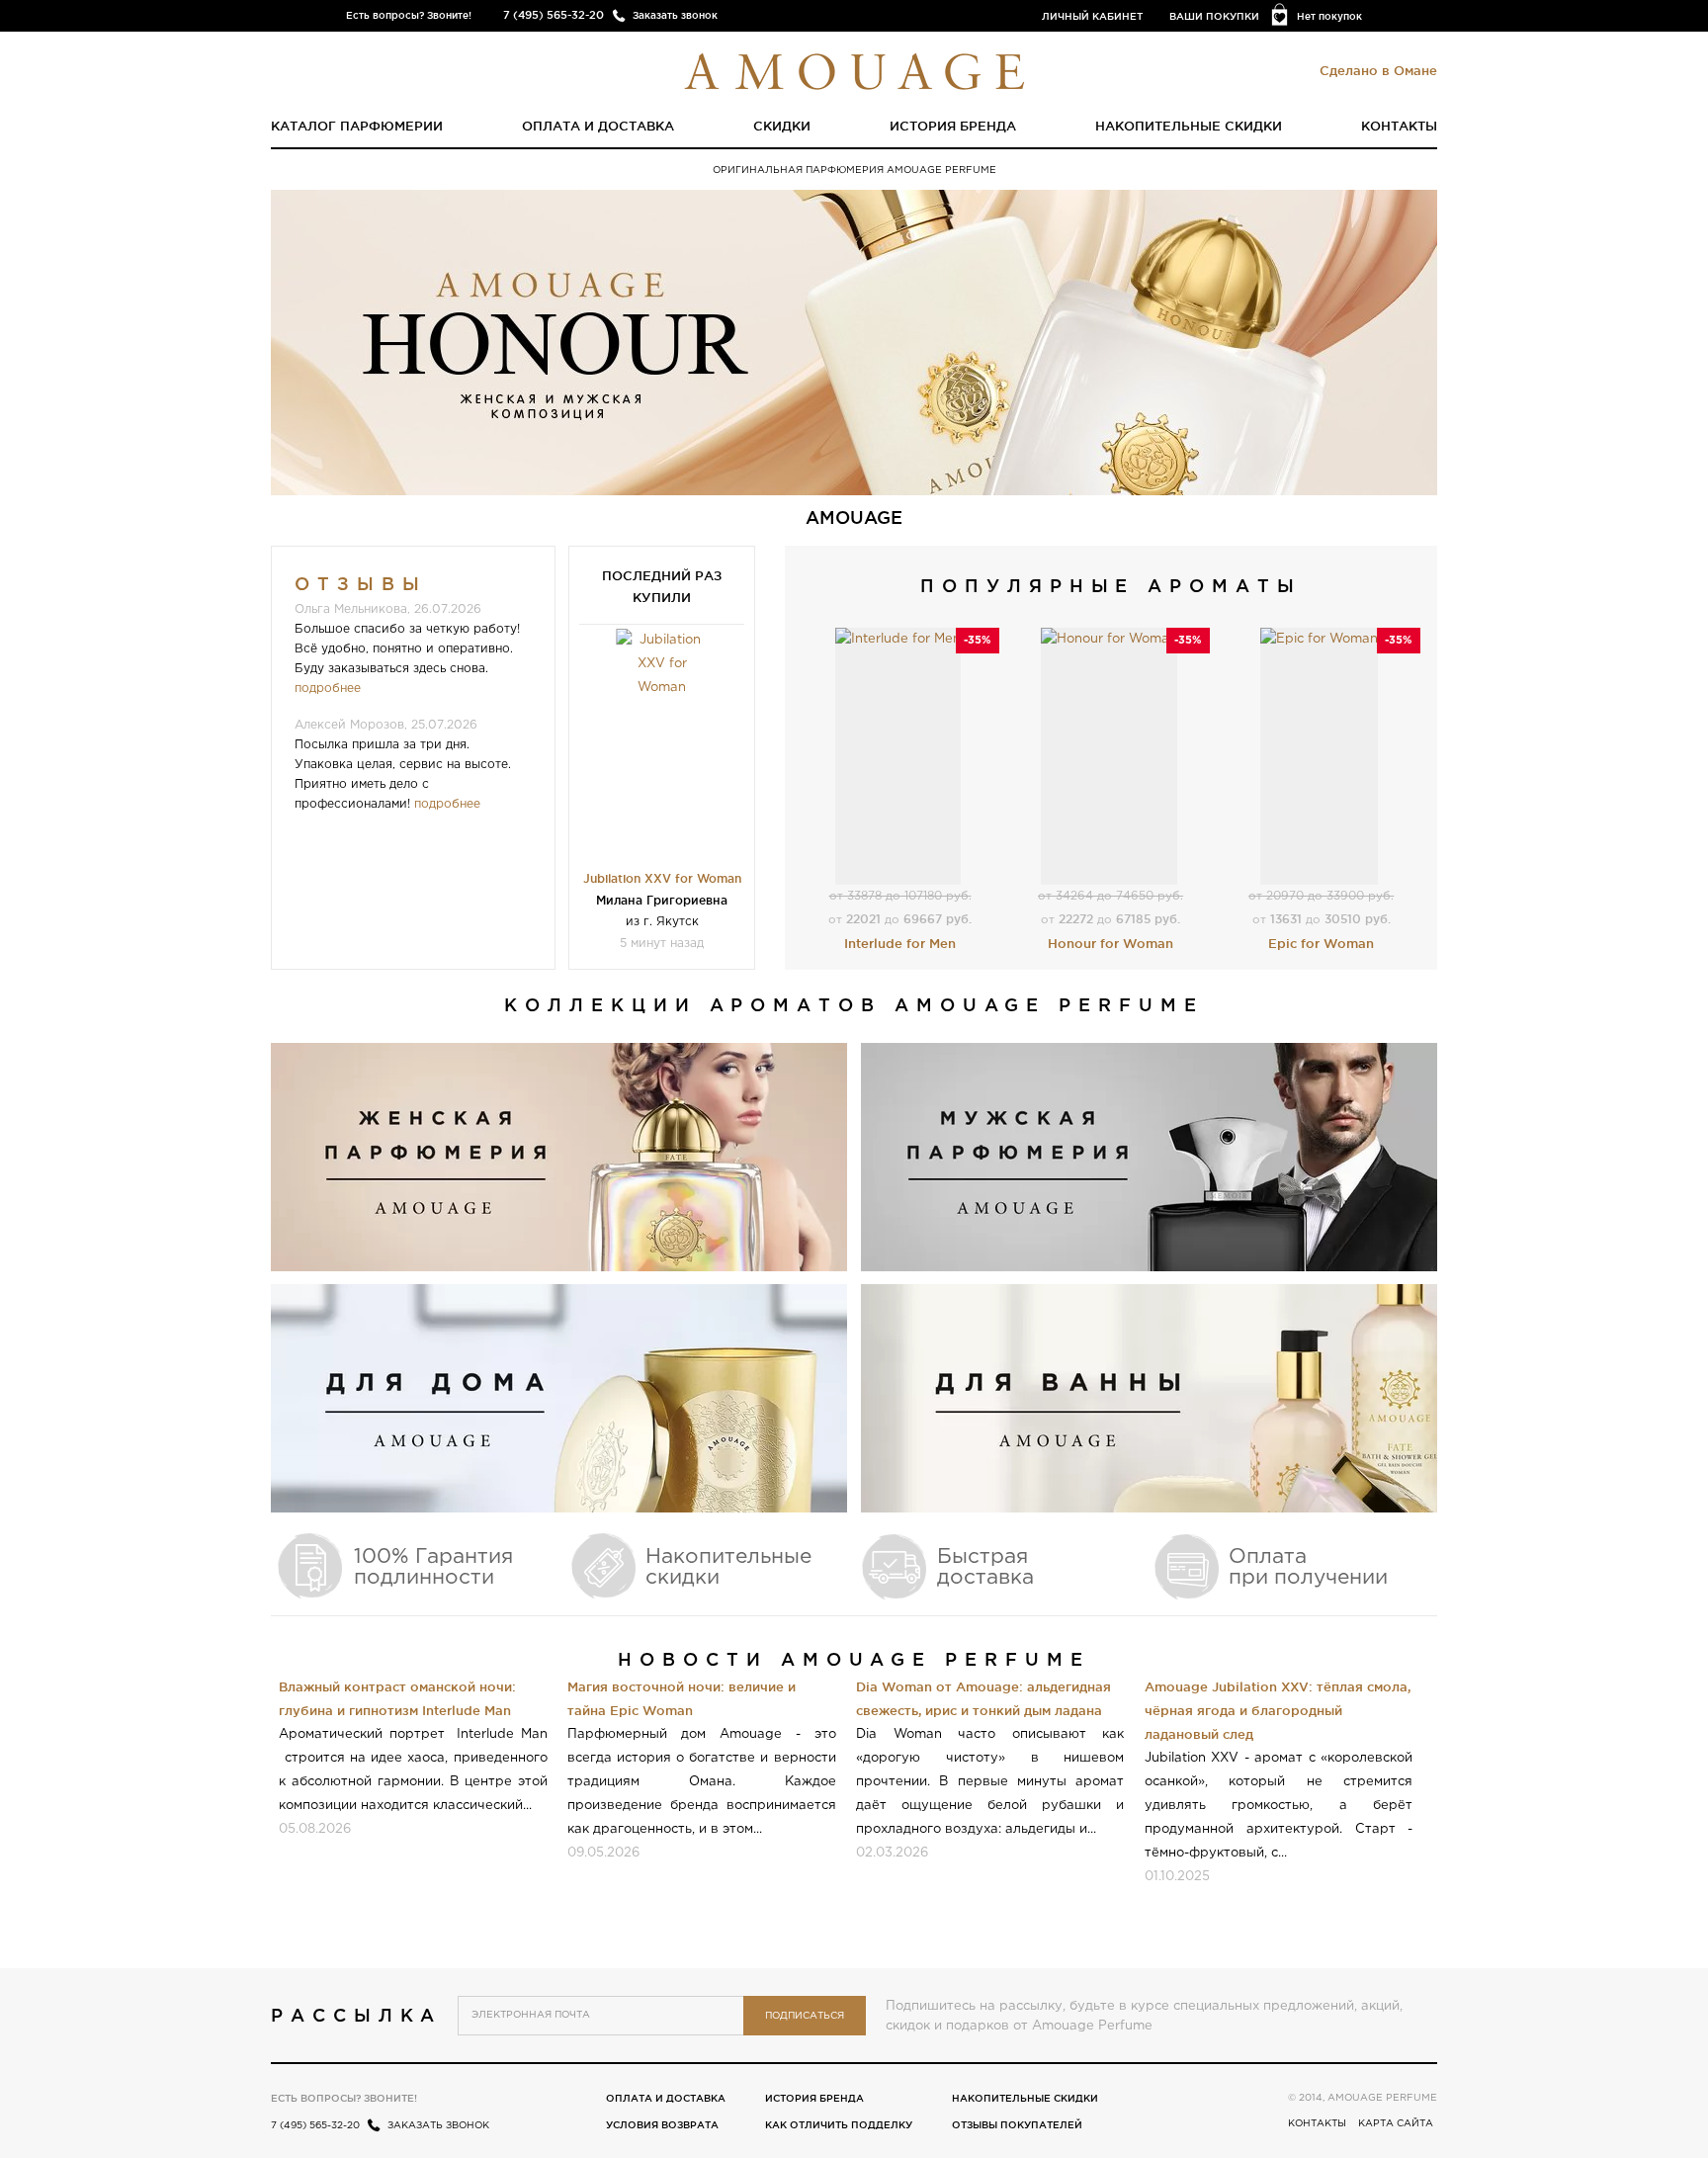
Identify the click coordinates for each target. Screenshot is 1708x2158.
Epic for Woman (1321, 943)
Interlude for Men (900, 943)
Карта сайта (1396, 2124)
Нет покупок (1329, 16)
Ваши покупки (1214, 16)
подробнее (328, 689)
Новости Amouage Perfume (854, 1659)
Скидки (782, 126)
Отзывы (361, 583)
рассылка (356, 2015)
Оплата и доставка (598, 126)
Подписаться (805, 2016)
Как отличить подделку (839, 2125)
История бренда (953, 126)
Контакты (1399, 126)
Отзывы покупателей (1017, 2125)
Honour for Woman (1110, 943)
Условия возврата (662, 2125)
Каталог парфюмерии (357, 126)
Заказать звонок (675, 15)
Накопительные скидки (1189, 126)
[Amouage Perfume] (854, 69)
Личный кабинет (1092, 16)
